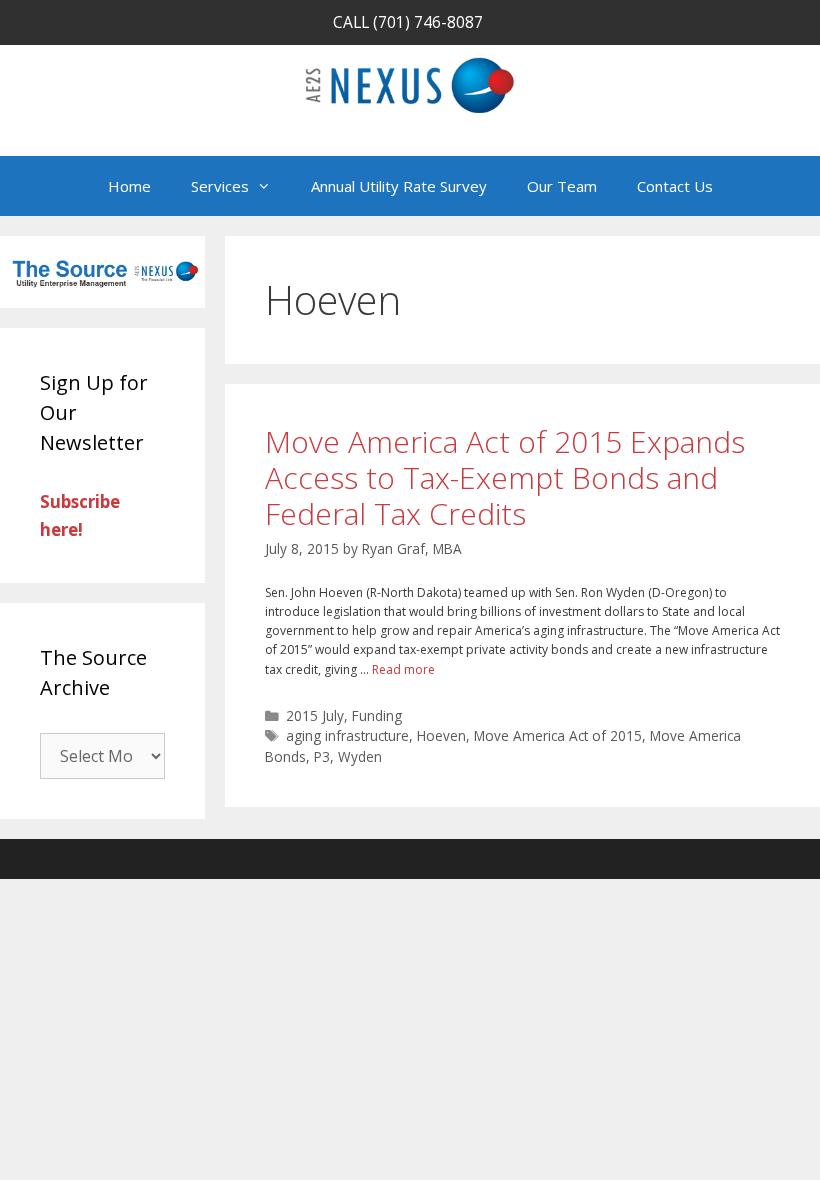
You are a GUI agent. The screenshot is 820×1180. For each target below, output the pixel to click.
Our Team (562, 186)
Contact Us (675, 186)
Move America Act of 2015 (558, 735)
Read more (403, 669)
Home (129, 186)
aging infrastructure (347, 735)
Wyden (360, 756)
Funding (377, 715)
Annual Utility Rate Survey (399, 186)
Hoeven (441, 735)
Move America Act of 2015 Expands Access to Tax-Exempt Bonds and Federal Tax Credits (505, 477)
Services (220, 186)
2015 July (315, 715)
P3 (322, 756)
